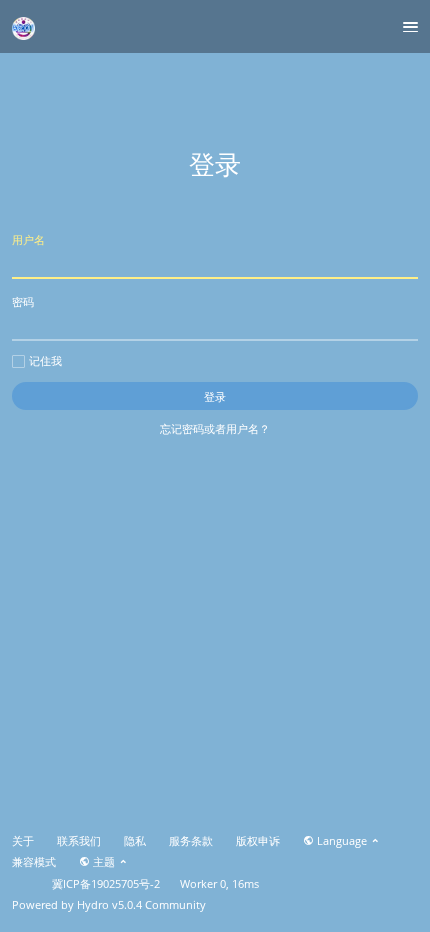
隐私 (135, 841)
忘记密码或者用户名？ (215, 428)
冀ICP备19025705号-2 (106, 884)
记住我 (45, 361)
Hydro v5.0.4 (109, 905)
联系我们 (79, 841)
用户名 (28, 239)
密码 (23, 301)
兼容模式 (34, 862)
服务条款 (191, 841)
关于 (23, 841)
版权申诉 (258, 841)
